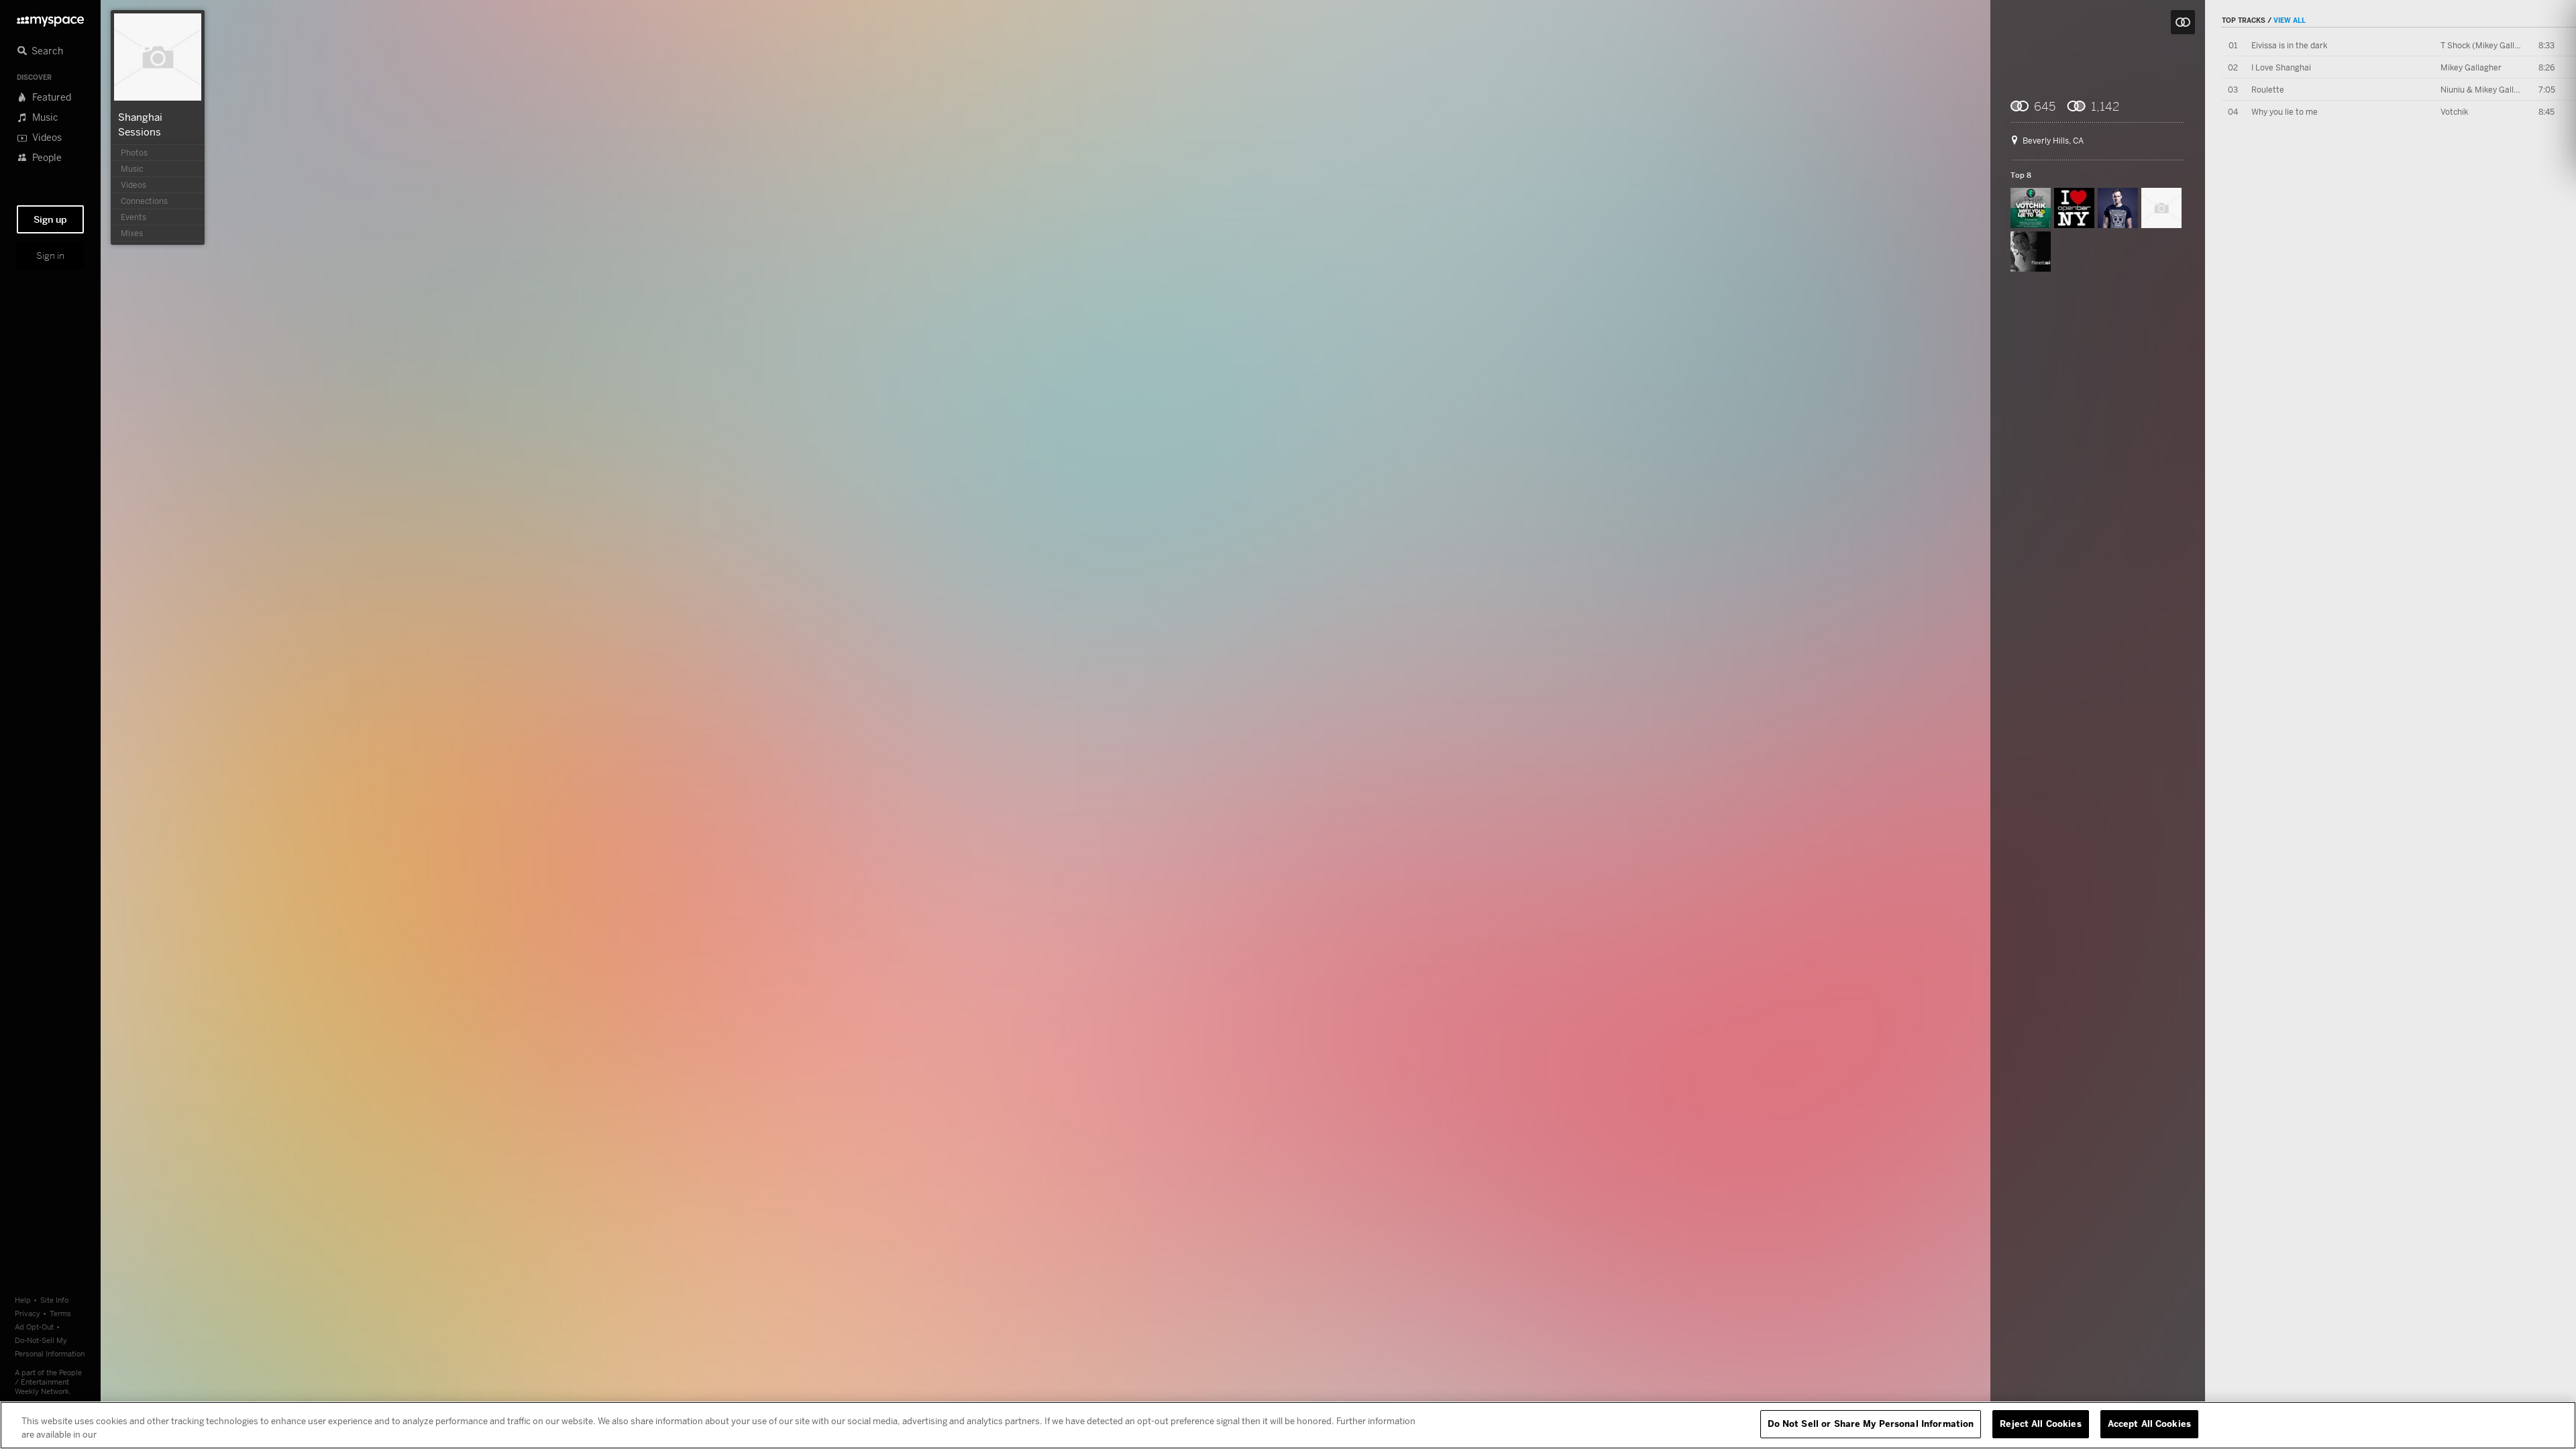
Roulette (2268, 90)
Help (23, 1300)
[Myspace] (50, 18)
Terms (60, 1313)
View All (2290, 20)
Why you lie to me (2285, 112)
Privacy (28, 1313)
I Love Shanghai (2281, 67)
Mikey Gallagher (2471, 67)
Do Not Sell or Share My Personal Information (1871, 1424)
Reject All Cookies (2040, 1424)
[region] (1288, 1425)
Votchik (2454, 112)
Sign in (50, 256)
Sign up (50, 219)
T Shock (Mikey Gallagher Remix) (2503, 45)
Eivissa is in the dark (2289, 45)
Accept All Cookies (2149, 1424)
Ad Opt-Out (34, 1327)
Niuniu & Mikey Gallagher (2488, 90)
